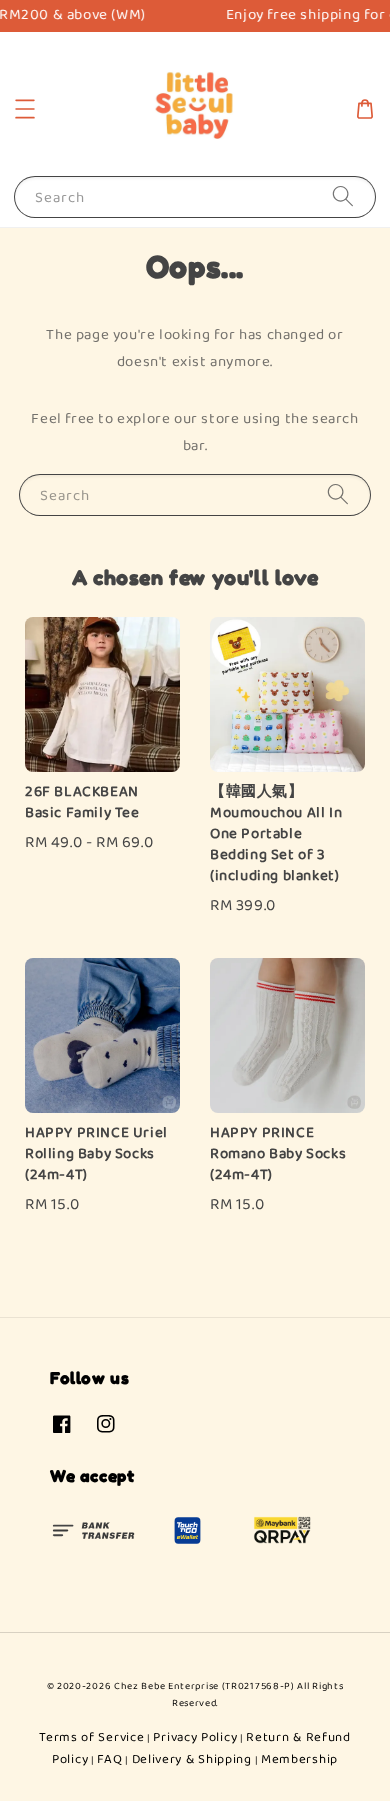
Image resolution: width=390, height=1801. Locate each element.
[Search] (343, 196)
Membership (299, 1759)
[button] (25, 109)
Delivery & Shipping (192, 1759)
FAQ (109, 1759)
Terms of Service (91, 1737)
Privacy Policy (195, 1737)
